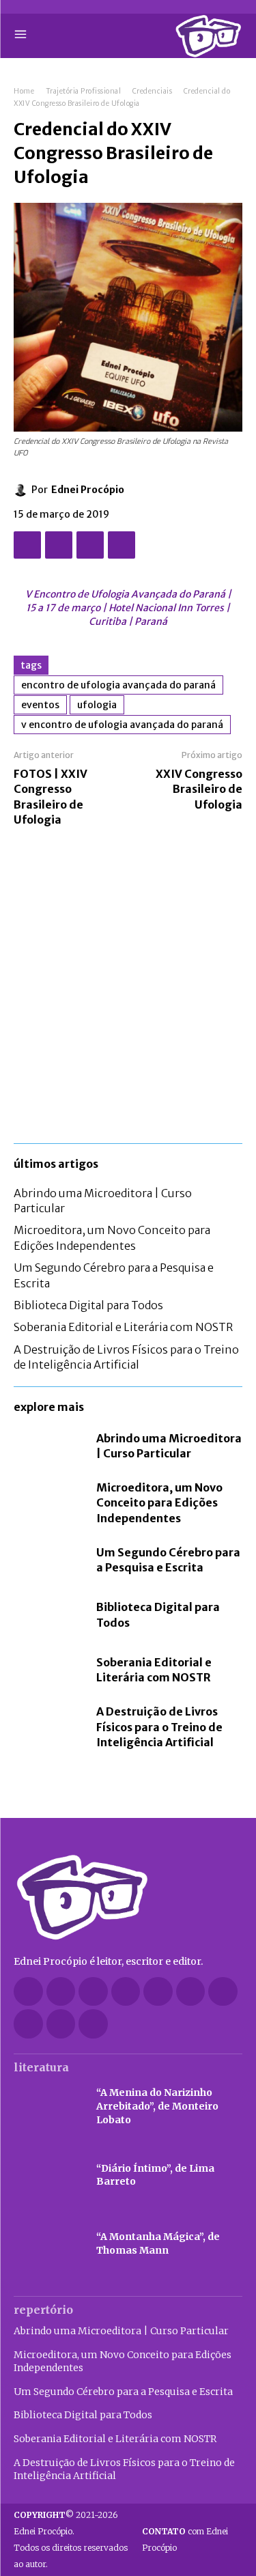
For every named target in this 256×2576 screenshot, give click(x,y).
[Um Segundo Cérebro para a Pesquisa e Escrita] (48, 1560)
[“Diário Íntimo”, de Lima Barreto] (48, 2175)
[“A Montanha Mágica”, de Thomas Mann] (48, 2243)
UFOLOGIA (97, 705)
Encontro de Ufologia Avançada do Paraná (118, 685)
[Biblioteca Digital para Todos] (48, 1615)
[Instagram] (93, 1992)
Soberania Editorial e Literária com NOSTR (123, 1327)
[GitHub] (61, 1992)
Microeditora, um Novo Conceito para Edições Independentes (159, 1503)
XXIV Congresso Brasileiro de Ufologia (199, 789)
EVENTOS (40, 705)
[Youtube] (93, 2024)
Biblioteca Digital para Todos (88, 1305)
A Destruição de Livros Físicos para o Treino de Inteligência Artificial (126, 1357)
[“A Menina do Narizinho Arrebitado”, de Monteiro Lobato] (48, 2107)
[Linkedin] (126, 1992)
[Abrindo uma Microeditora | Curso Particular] (48, 1446)
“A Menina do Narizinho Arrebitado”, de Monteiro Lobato (157, 2106)
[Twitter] (59, 545)
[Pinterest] (90, 545)
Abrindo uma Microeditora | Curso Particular (121, 2331)
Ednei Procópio (88, 490)
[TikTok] (191, 1992)
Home (24, 91)
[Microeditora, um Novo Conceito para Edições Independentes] (48, 1500)
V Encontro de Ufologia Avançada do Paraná (122, 725)
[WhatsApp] (122, 545)
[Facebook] (27, 545)
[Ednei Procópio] (23, 490)
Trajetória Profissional (84, 91)
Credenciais (153, 91)
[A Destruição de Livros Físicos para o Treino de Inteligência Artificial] (48, 1724)
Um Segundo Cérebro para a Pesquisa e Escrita (168, 1560)
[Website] (28, 2024)
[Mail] (158, 1992)
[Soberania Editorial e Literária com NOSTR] (48, 1670)
